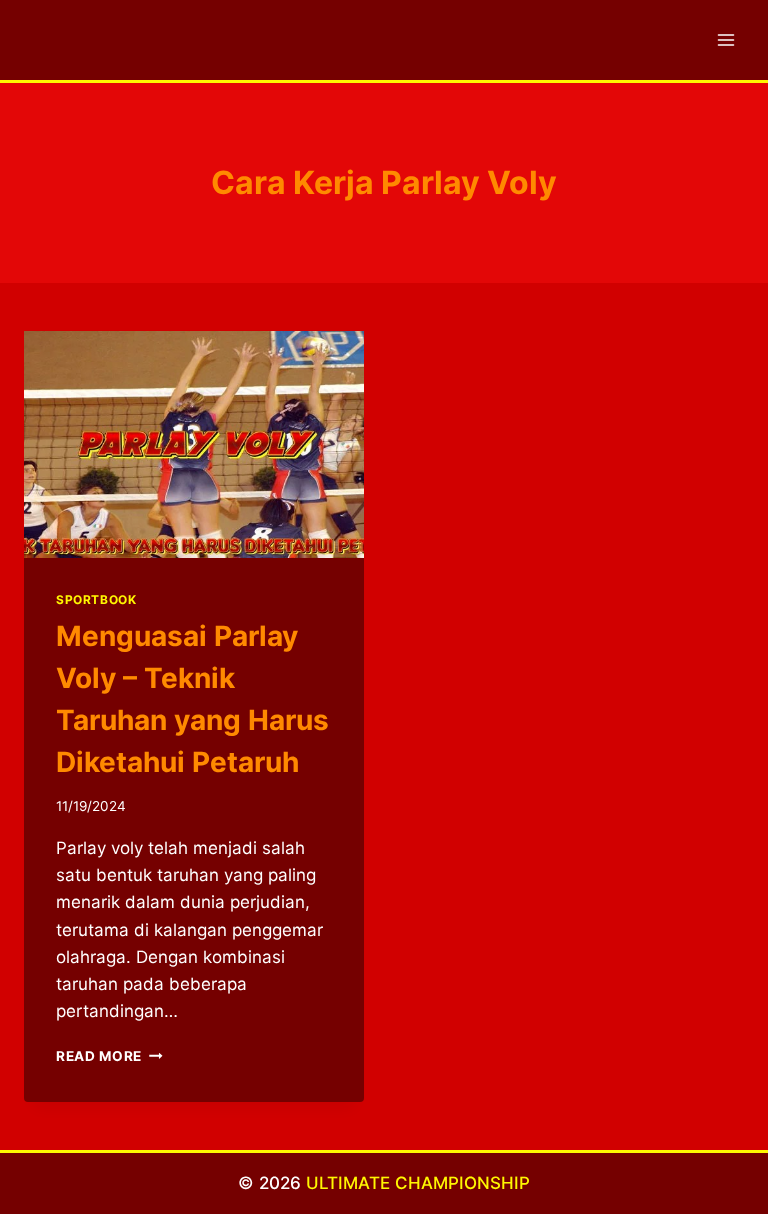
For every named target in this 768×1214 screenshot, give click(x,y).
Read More (109, 1056)
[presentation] (194, 444)
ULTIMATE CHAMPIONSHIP (418, 1183)
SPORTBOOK (96, 599)
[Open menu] (725, 39)
